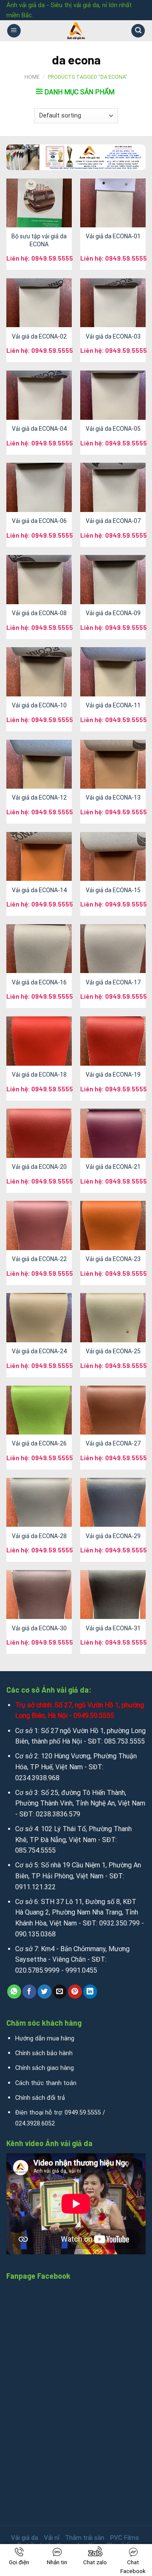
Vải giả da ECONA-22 (39, 1259)
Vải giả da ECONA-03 (113, 336)
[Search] (138, 31)
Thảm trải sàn (85, 2538)
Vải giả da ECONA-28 (39, 1536)
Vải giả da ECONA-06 (39, 521)
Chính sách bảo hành (44, 2053)
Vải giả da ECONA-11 (113, 705)
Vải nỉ (52, 2538)
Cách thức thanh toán (46, 2083)
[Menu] (14, 31)
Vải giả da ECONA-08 (39, 613)
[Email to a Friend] (60, 1992)
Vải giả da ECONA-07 (113, 521)
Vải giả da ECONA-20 (39, 1167)
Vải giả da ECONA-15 (113, 890)
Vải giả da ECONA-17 (113, 982)
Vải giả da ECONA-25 (113, 1351)
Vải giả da (24, 2538)
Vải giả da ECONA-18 (39, 1075)
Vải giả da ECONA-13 (113, 797)
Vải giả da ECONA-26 (39, 1443)
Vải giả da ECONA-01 (113, 236)
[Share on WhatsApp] (14, 1992)
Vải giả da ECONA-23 (113, 1259)
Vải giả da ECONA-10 (39, 705)
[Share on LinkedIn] (90, 1992)
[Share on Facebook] (29, 1992)
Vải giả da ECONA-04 (39, 429)
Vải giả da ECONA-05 (113, 429)
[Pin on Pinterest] (75, 1992)
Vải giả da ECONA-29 (113, 1536)
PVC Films (125, 2538)
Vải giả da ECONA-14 (39, 890)
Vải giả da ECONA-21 (113, 1167)
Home (32, 77)
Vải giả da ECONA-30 (39, 1628)
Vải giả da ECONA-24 (39, 1351)
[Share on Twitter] (45, 1992)
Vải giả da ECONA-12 (39, 797)
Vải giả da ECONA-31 (113, 1628)
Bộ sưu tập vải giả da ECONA (39, 240)
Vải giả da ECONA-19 (113, 1075)
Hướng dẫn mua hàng (45, 2039)
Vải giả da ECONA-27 (113, 1443)
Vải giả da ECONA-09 (113, 613)
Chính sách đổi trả (40, 2098)
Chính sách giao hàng (45, 2068)
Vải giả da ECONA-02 (39, 336)
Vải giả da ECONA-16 (39, 982)
